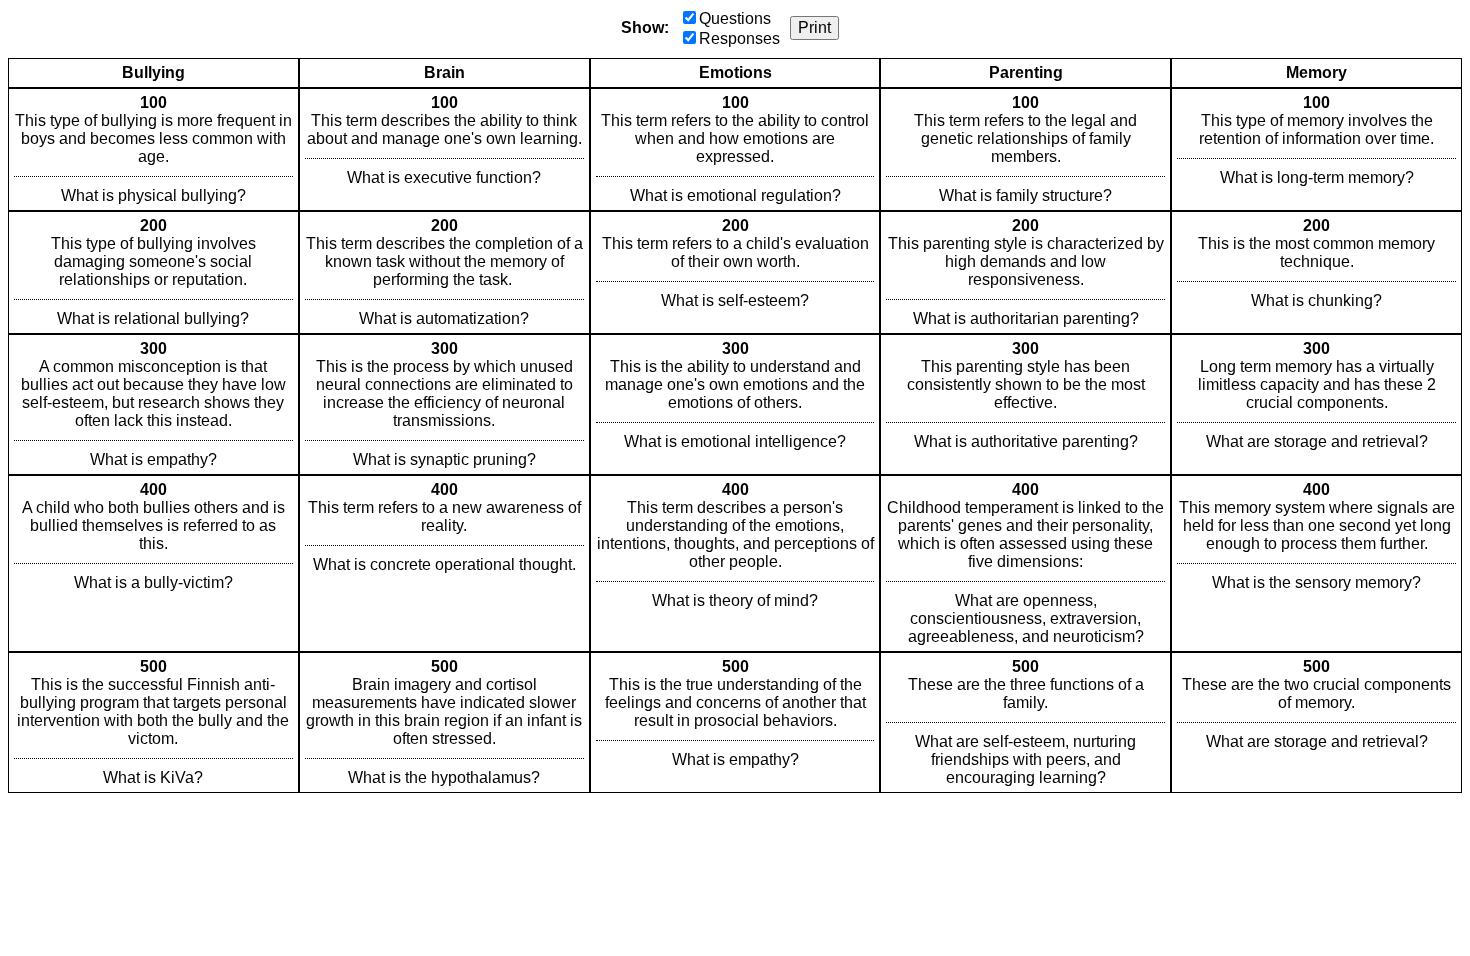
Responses (739, 38)
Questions (735, 18)
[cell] (153, 149)
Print (814, 27)
